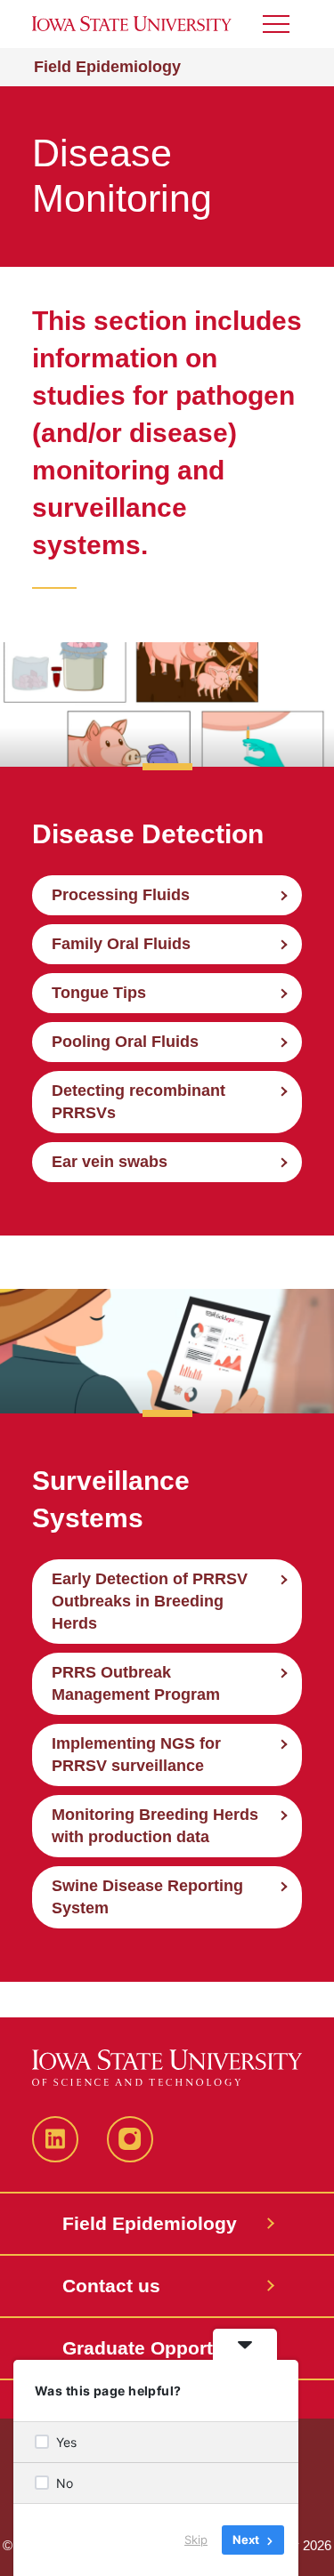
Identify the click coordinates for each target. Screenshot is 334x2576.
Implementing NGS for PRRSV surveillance (136, 1755)
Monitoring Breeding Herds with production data (155, 1826)
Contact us (111, 2286)
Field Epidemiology (107, 67)
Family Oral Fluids (121, 944)
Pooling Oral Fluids (125, 1042)
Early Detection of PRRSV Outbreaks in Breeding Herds (150, 1601)
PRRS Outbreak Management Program (136, 1683)
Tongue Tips (99, 993)
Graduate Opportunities (167, 2348)
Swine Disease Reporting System (147, 1897)
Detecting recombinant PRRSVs (138, 1102)
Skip (196, 2540)
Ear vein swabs (110, 1162)
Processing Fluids (121, 895)
